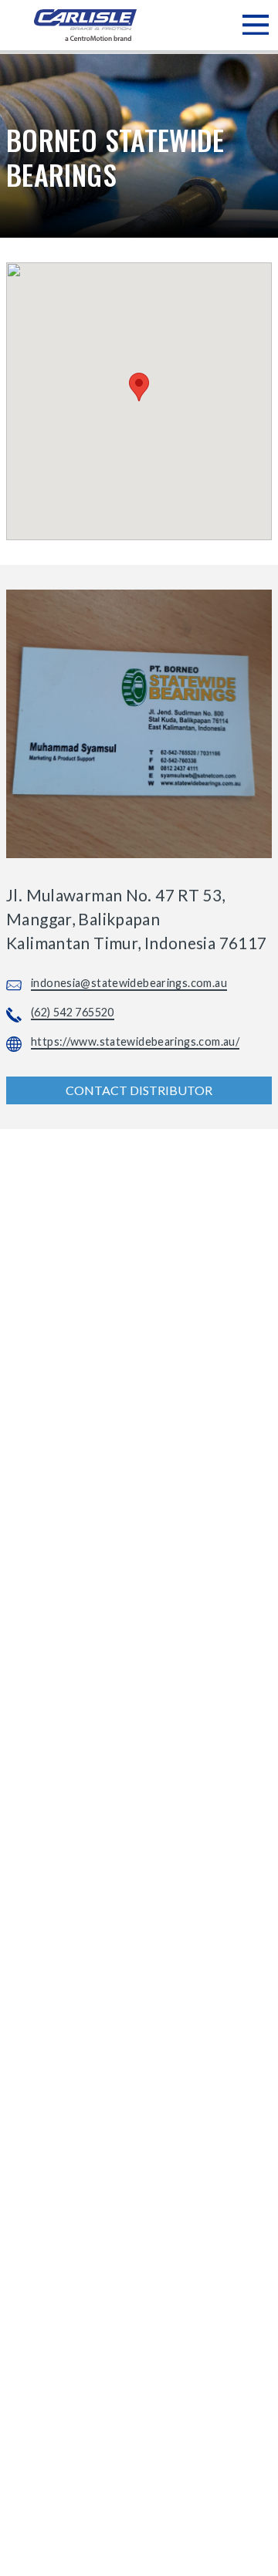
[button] (139, 387)
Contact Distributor (139, 1090)
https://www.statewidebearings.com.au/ (135, 1041)
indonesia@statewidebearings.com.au (129, 983)
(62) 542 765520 (73, 1012)
